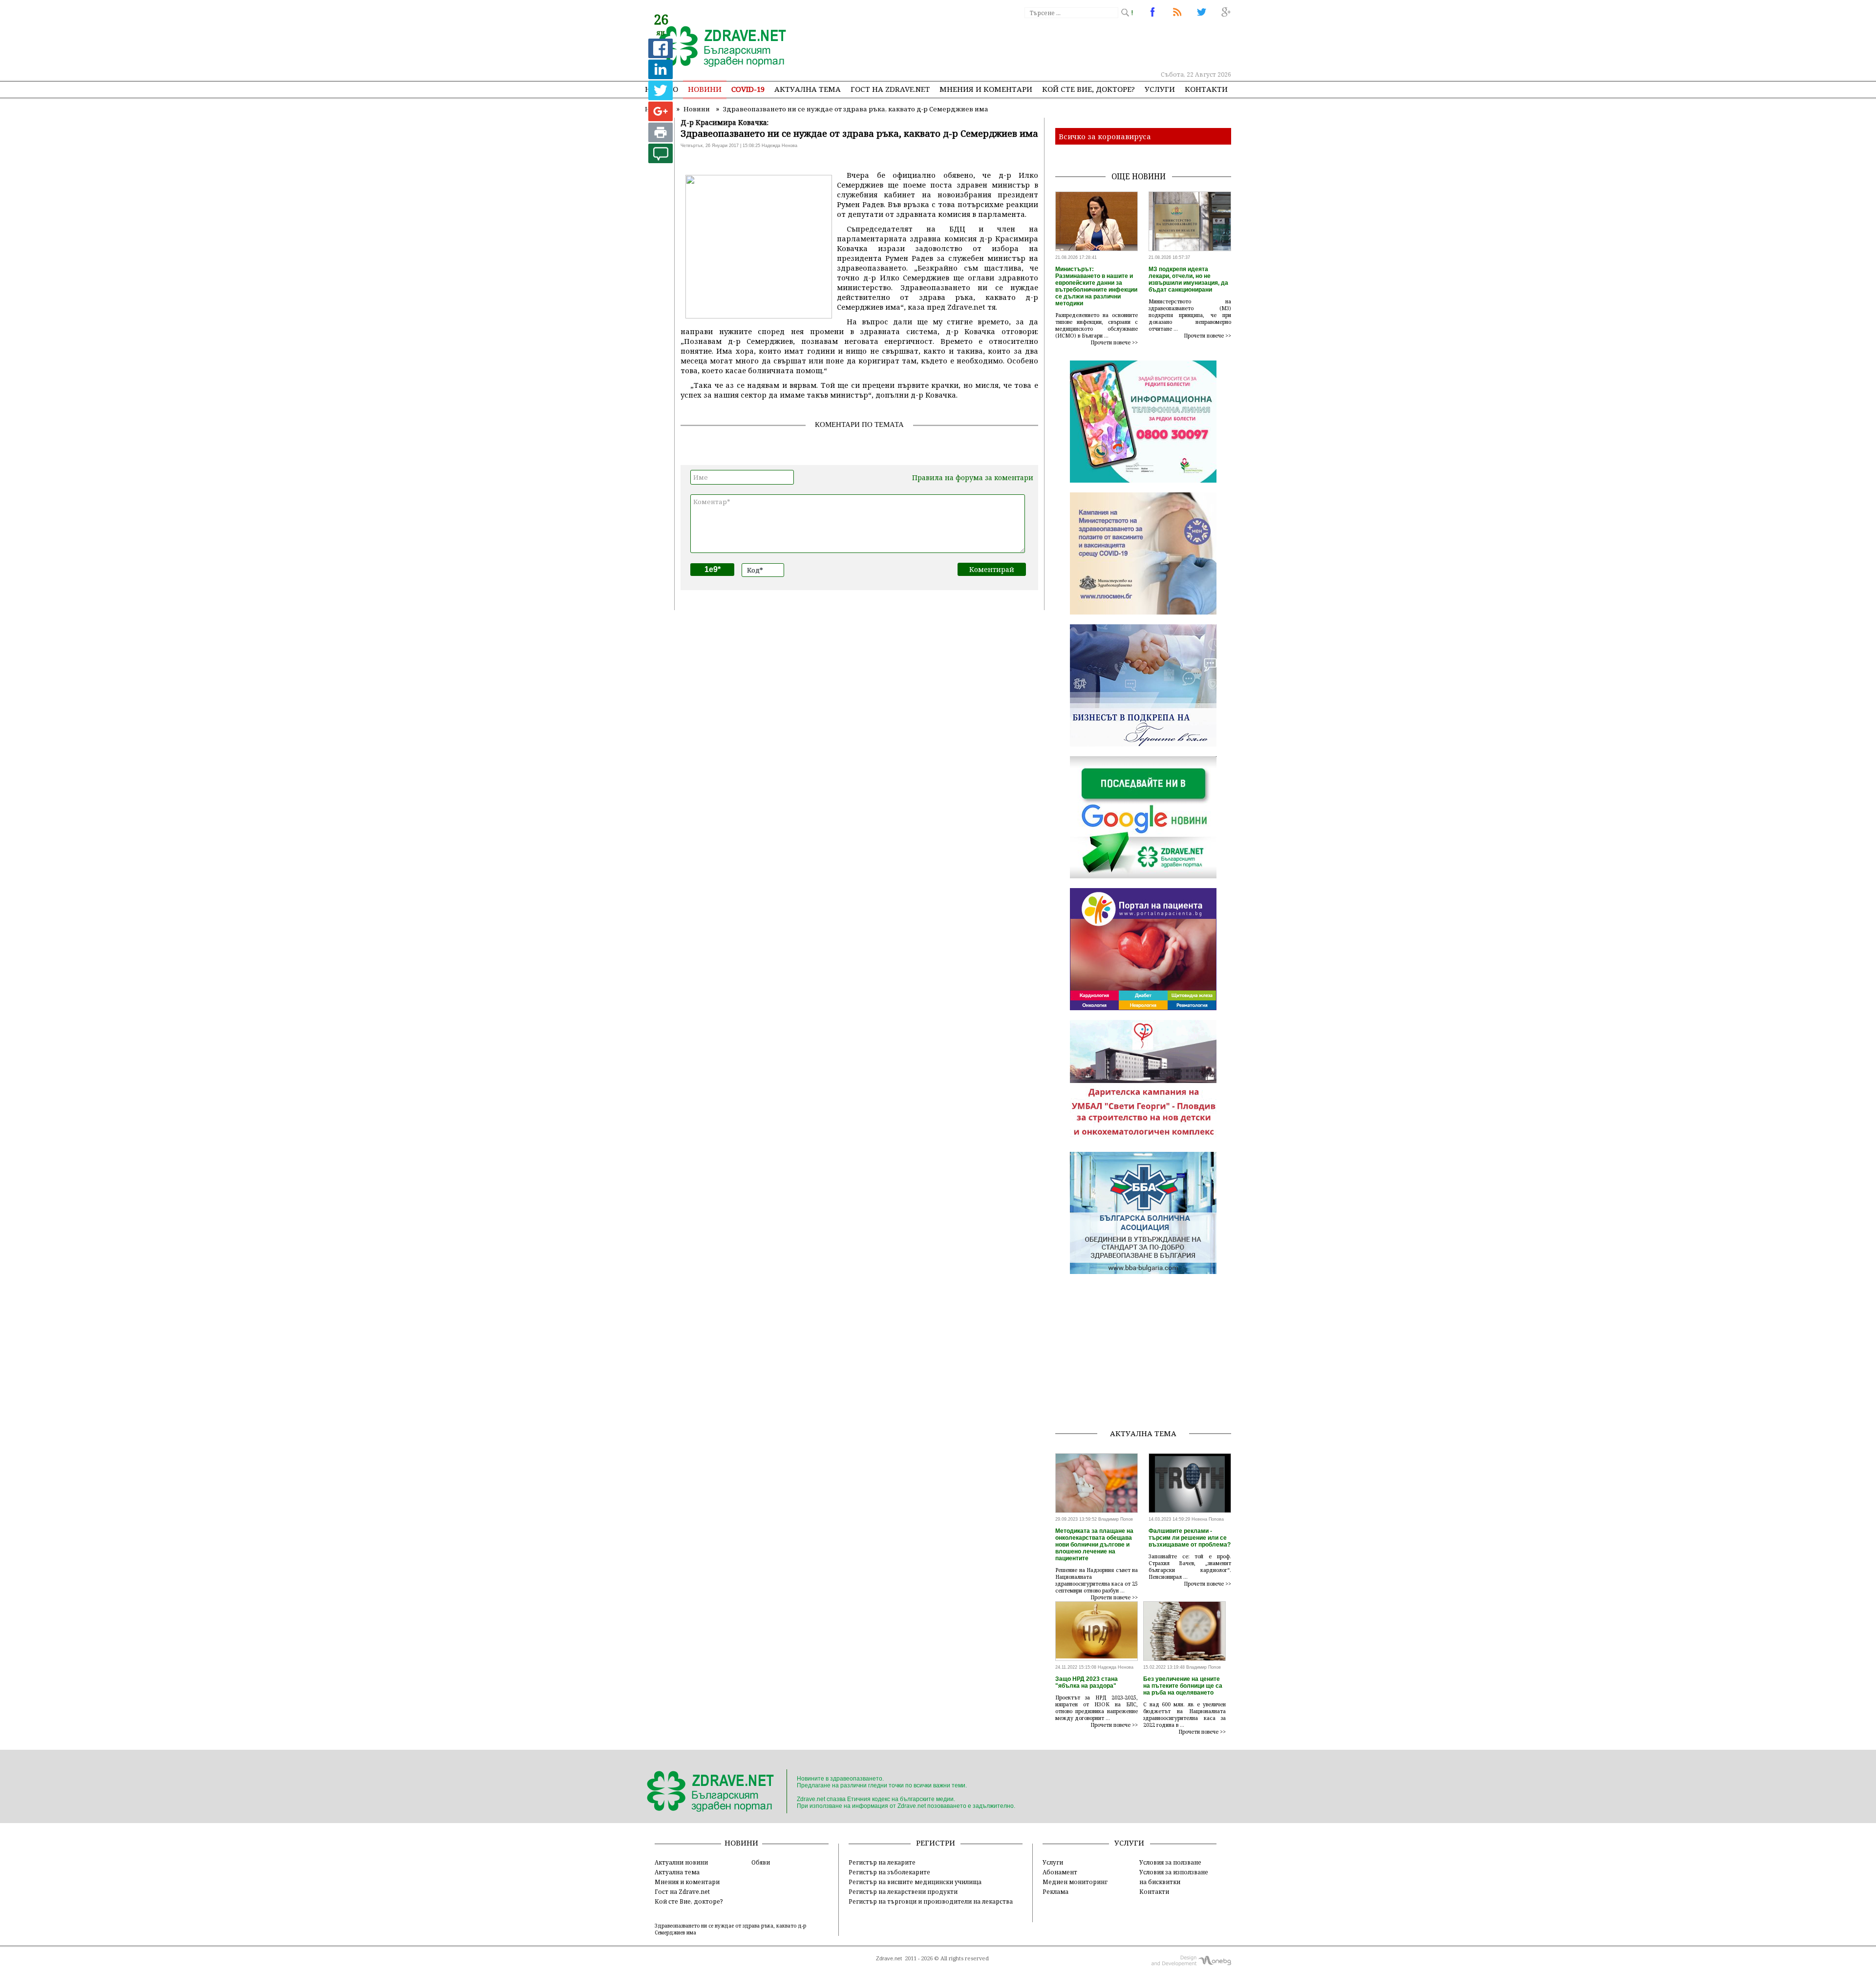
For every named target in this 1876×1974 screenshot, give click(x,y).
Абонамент (1060, 1872)
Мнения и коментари (986, 89)
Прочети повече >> (1114, 342)
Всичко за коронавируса (1105, 136)
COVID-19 (748, 89)
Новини (705, 89)
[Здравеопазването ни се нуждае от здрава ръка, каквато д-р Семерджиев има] (717, 47)
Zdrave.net (889, 1958)
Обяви (761, 1862)
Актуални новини (681, 1862)
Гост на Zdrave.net (682, 1891)
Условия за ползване (1170, 1862)
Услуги (1160, 89)
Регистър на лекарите (882, 1862)
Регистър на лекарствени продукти (903, 1891)
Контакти (1206, 89)
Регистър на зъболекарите (889, 1872)
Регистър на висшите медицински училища (915, 1882)
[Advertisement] (1052, 44)
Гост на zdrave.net (890, 89)
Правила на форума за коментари (973, 478)
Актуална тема (808, 89)
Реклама (1055, 1891)
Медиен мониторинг (1075, 1882)
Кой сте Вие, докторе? (1088, 89)
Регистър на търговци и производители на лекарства (931, 1901)
